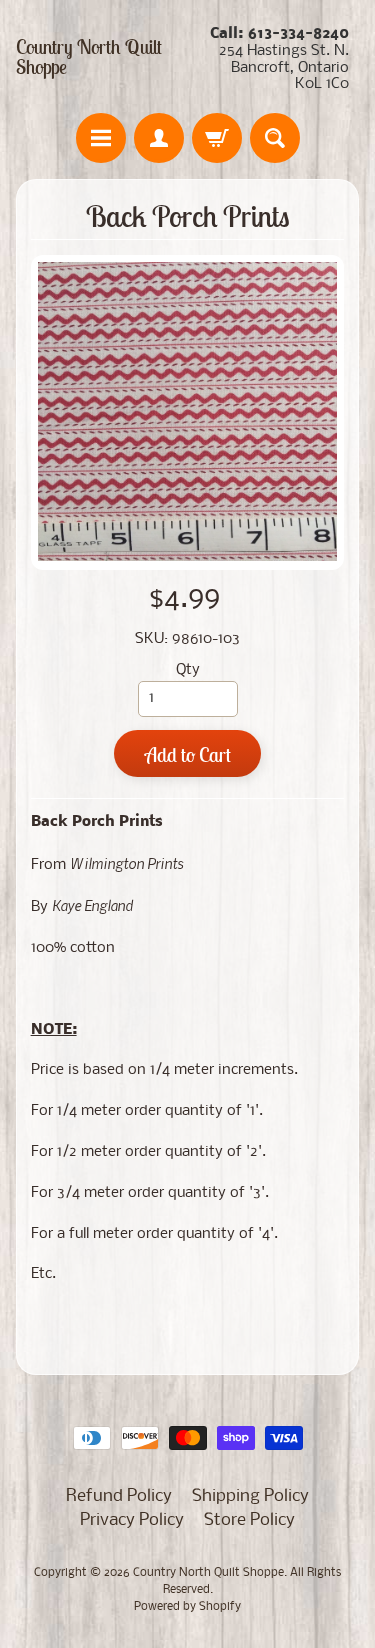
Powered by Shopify (187, 1607)
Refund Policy (119, 1496)
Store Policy (249, 1520)
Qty (188, 670)
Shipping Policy (250, 1496)
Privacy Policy (132, 1520)
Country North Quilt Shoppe (89, 57)
